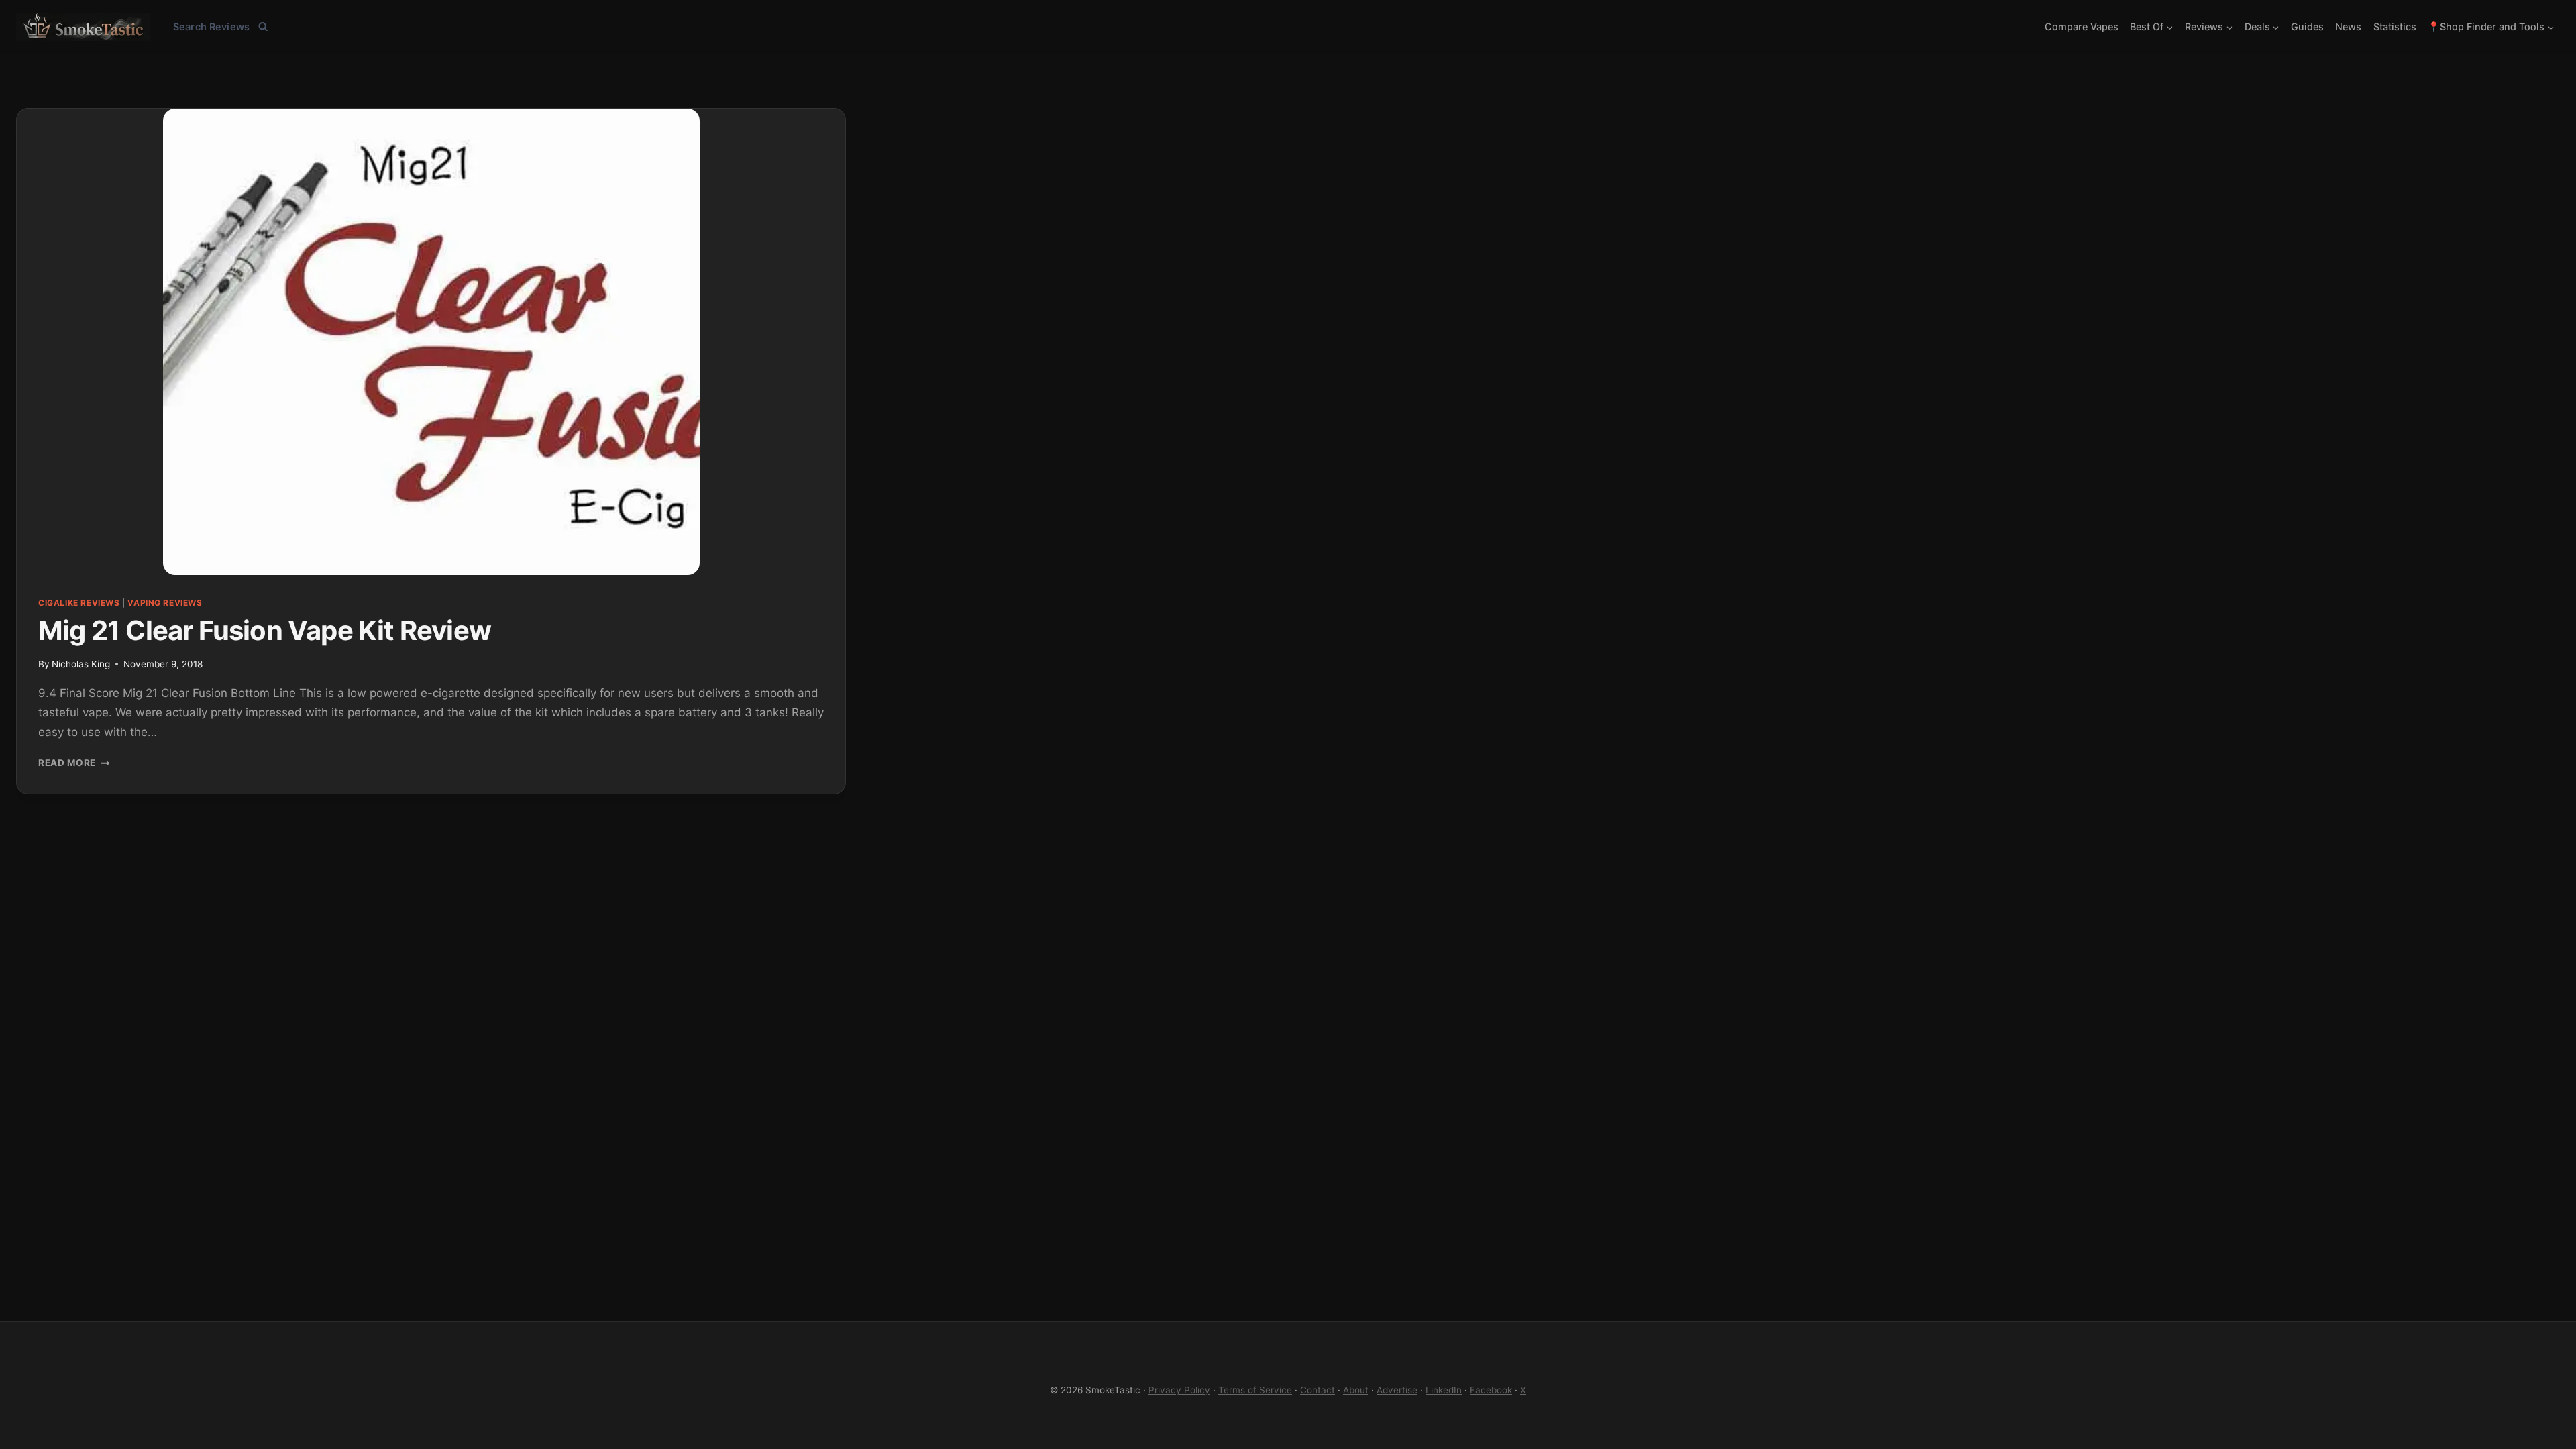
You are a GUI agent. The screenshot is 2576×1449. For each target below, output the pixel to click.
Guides (2307, 26)
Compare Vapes (2082, 26)
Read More (74, 763)
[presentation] (431, 342)
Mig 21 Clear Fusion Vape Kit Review (265, 630)
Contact (1318, 1390)
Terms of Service (1255, 1390)
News (2348, 26)
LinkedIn (1444, 1390)
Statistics (2395, 26)
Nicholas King (81, 664)
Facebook (1491, 1390)
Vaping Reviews (165, 603)
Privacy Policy (1179, 1390)
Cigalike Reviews (79, 603)
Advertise (1397, 1390)
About (1356, 1390)
